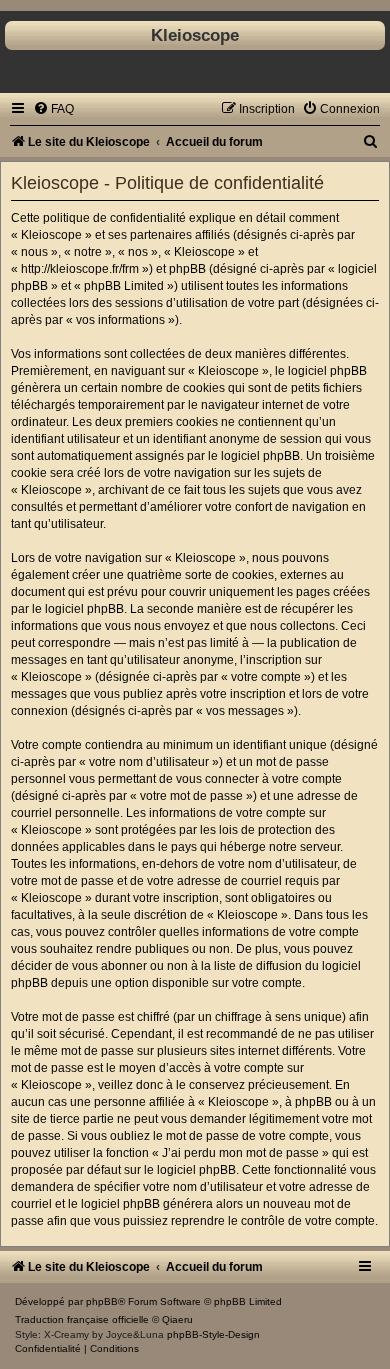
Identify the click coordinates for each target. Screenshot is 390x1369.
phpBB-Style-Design (213, 1334)
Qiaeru (177, 1319)
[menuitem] (53, 109)
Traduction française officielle (82, 1319)
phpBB (102, 1301)
